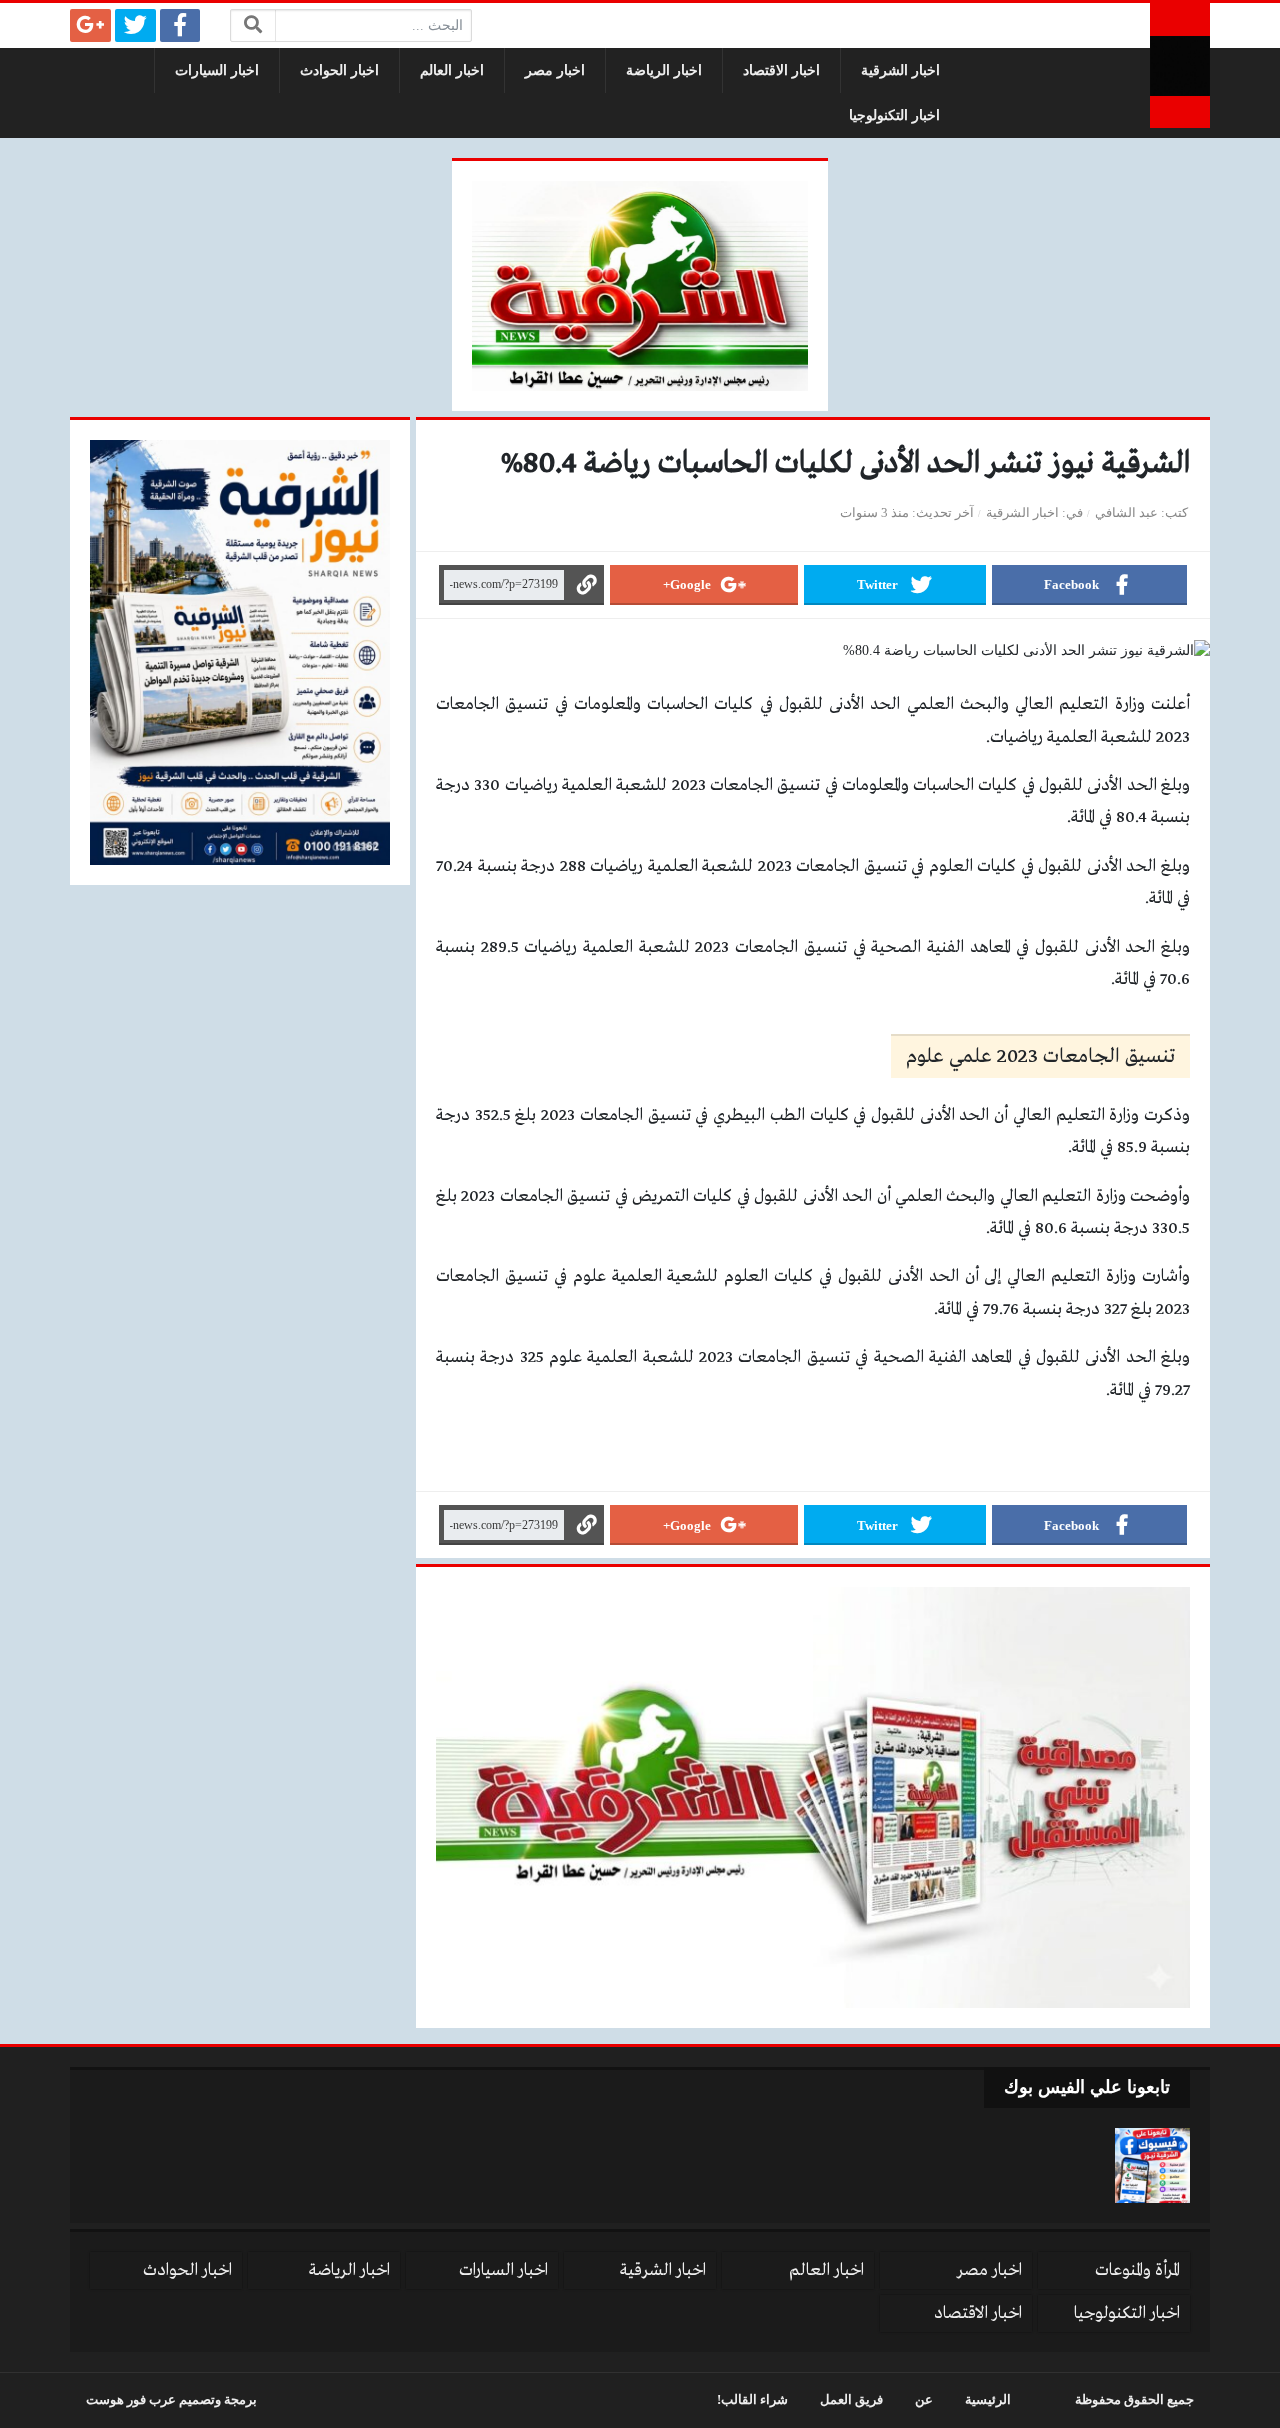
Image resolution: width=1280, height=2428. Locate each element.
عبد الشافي (1126, 513)
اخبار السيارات (217, 70)
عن (924, 2400)
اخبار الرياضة (664, 70)
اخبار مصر (555, 70)
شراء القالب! (752, 2400)
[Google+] (90, 25)
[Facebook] (180, 25)
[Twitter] (135, 25)
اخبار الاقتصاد (781, 70)
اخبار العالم (452, 70)
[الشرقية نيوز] (1180, 65)
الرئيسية (988, 2400)
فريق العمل (851, 2400)
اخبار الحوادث (339, 70)
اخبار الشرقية (900, 70)
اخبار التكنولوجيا (894, 115)
